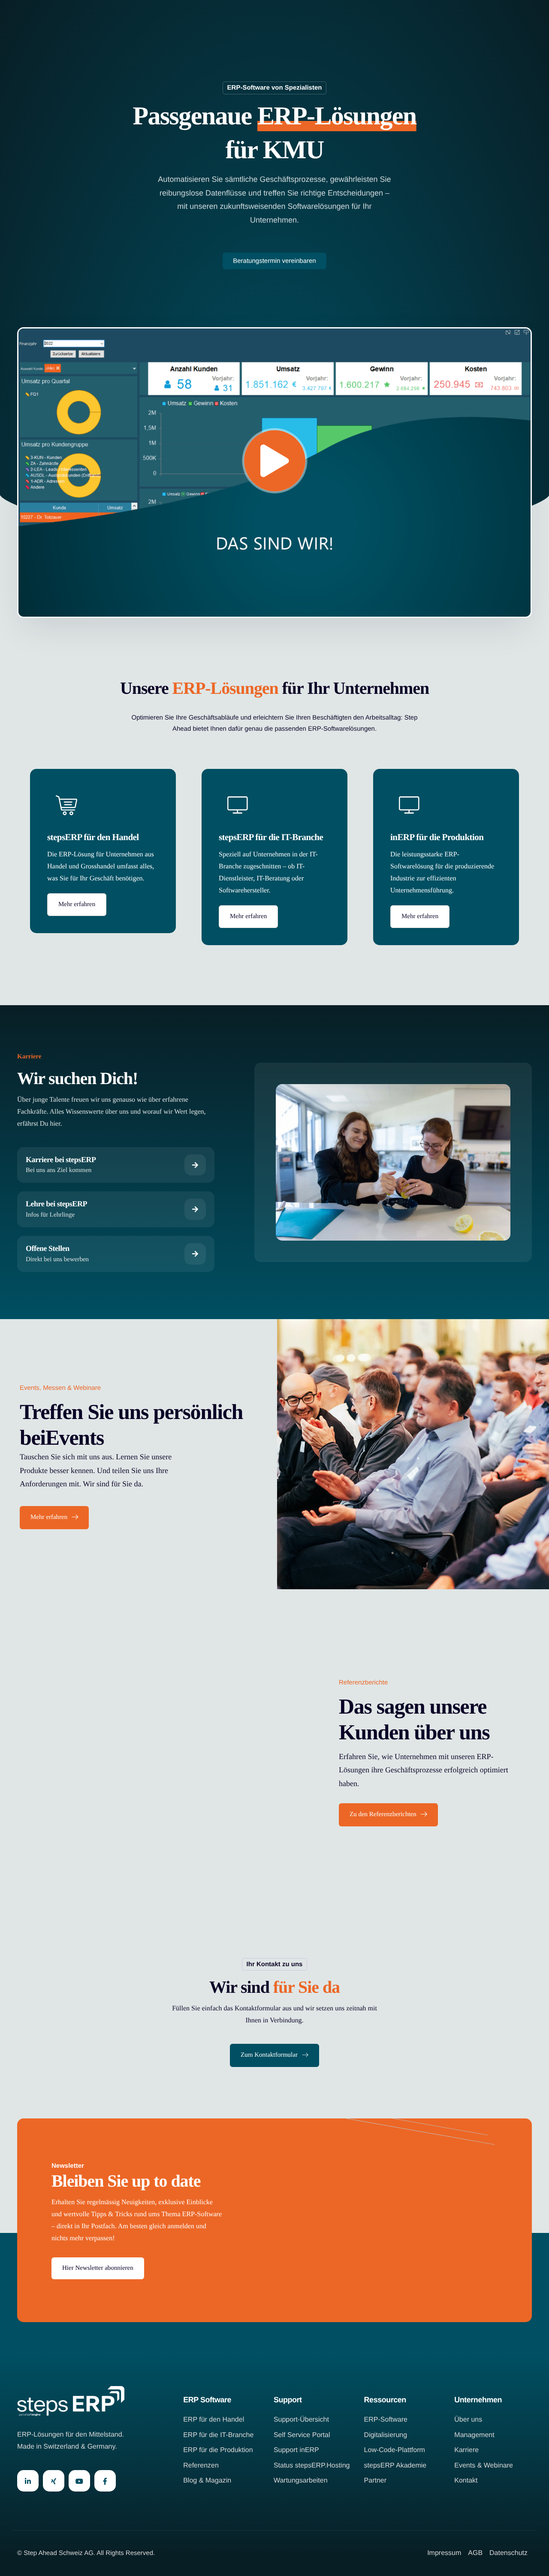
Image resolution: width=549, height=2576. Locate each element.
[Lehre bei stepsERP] (116, 1209)
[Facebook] (105, 2481)
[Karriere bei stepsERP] (116, 1165)
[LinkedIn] (28, 2481)
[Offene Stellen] (116, 1254)
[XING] (54, 2481)
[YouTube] (79, 2481)
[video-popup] (275, 461)
